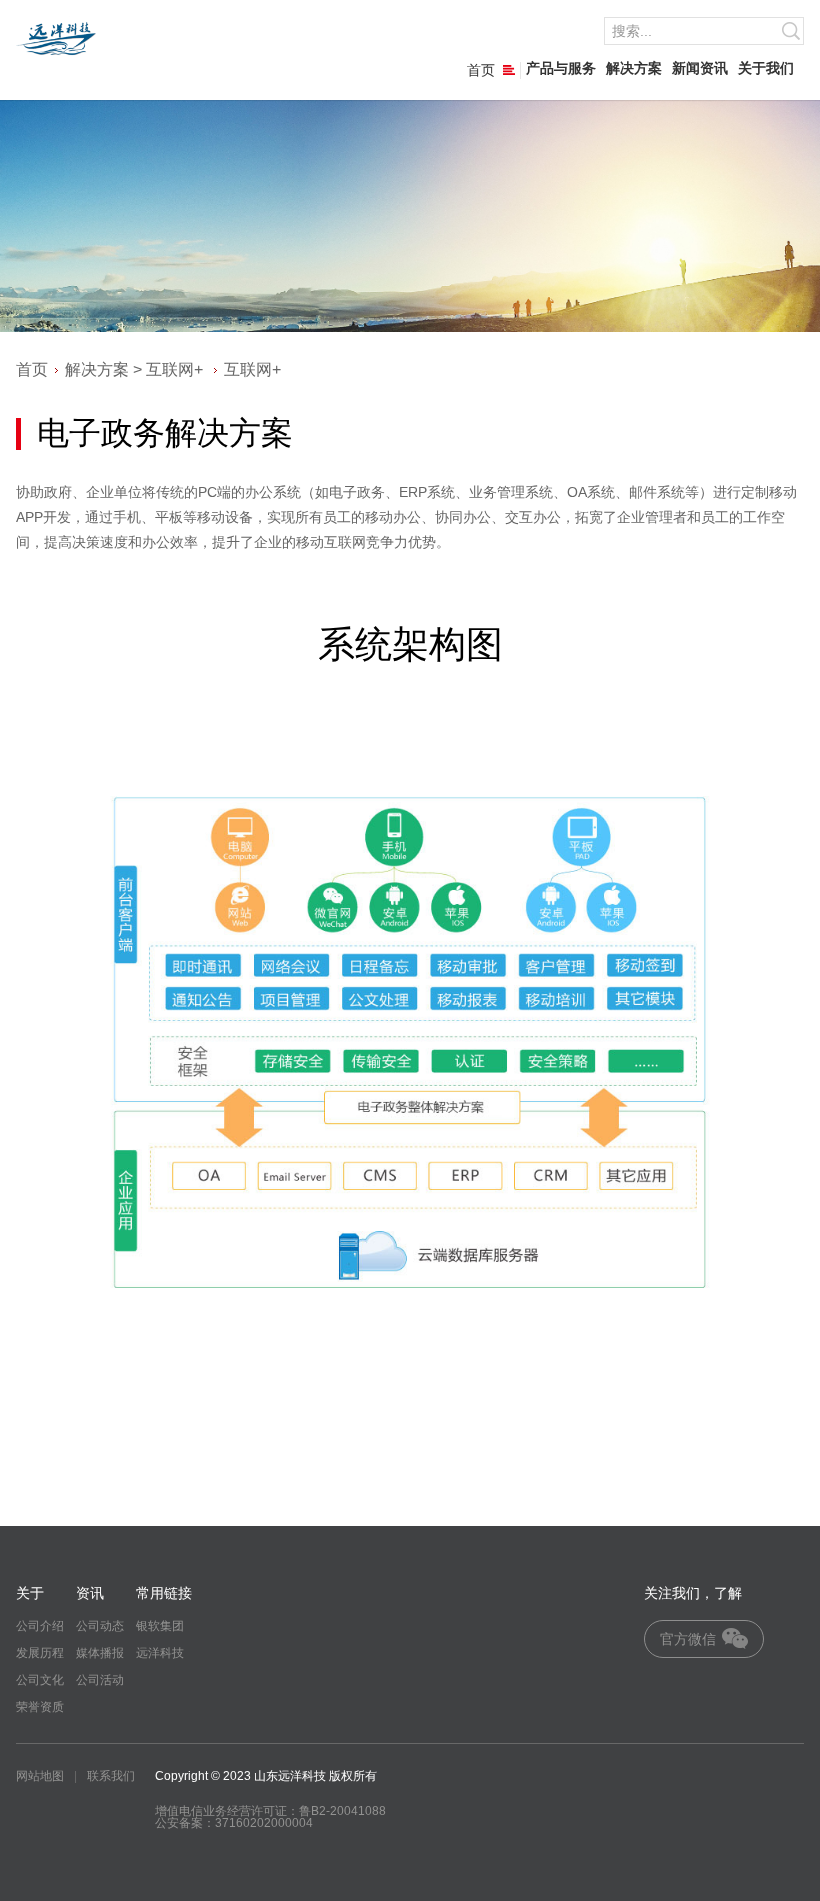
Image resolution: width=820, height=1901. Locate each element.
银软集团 (160, 1626)
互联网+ (174, 369)
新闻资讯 (700, 68)
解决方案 (634, 68)
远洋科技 (160, 1653)
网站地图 (40, 1776)
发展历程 (40, 1653)
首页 (481, 70)
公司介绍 (40, 1626)
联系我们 (111, 1776)
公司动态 (100, 1626)
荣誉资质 (40, 1707)
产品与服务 (561, 68)
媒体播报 (100, 1653)
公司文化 (40, 1680)
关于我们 (766, 68)
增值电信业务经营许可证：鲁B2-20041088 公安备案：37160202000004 (270, 1817)
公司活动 (100, 1680)
